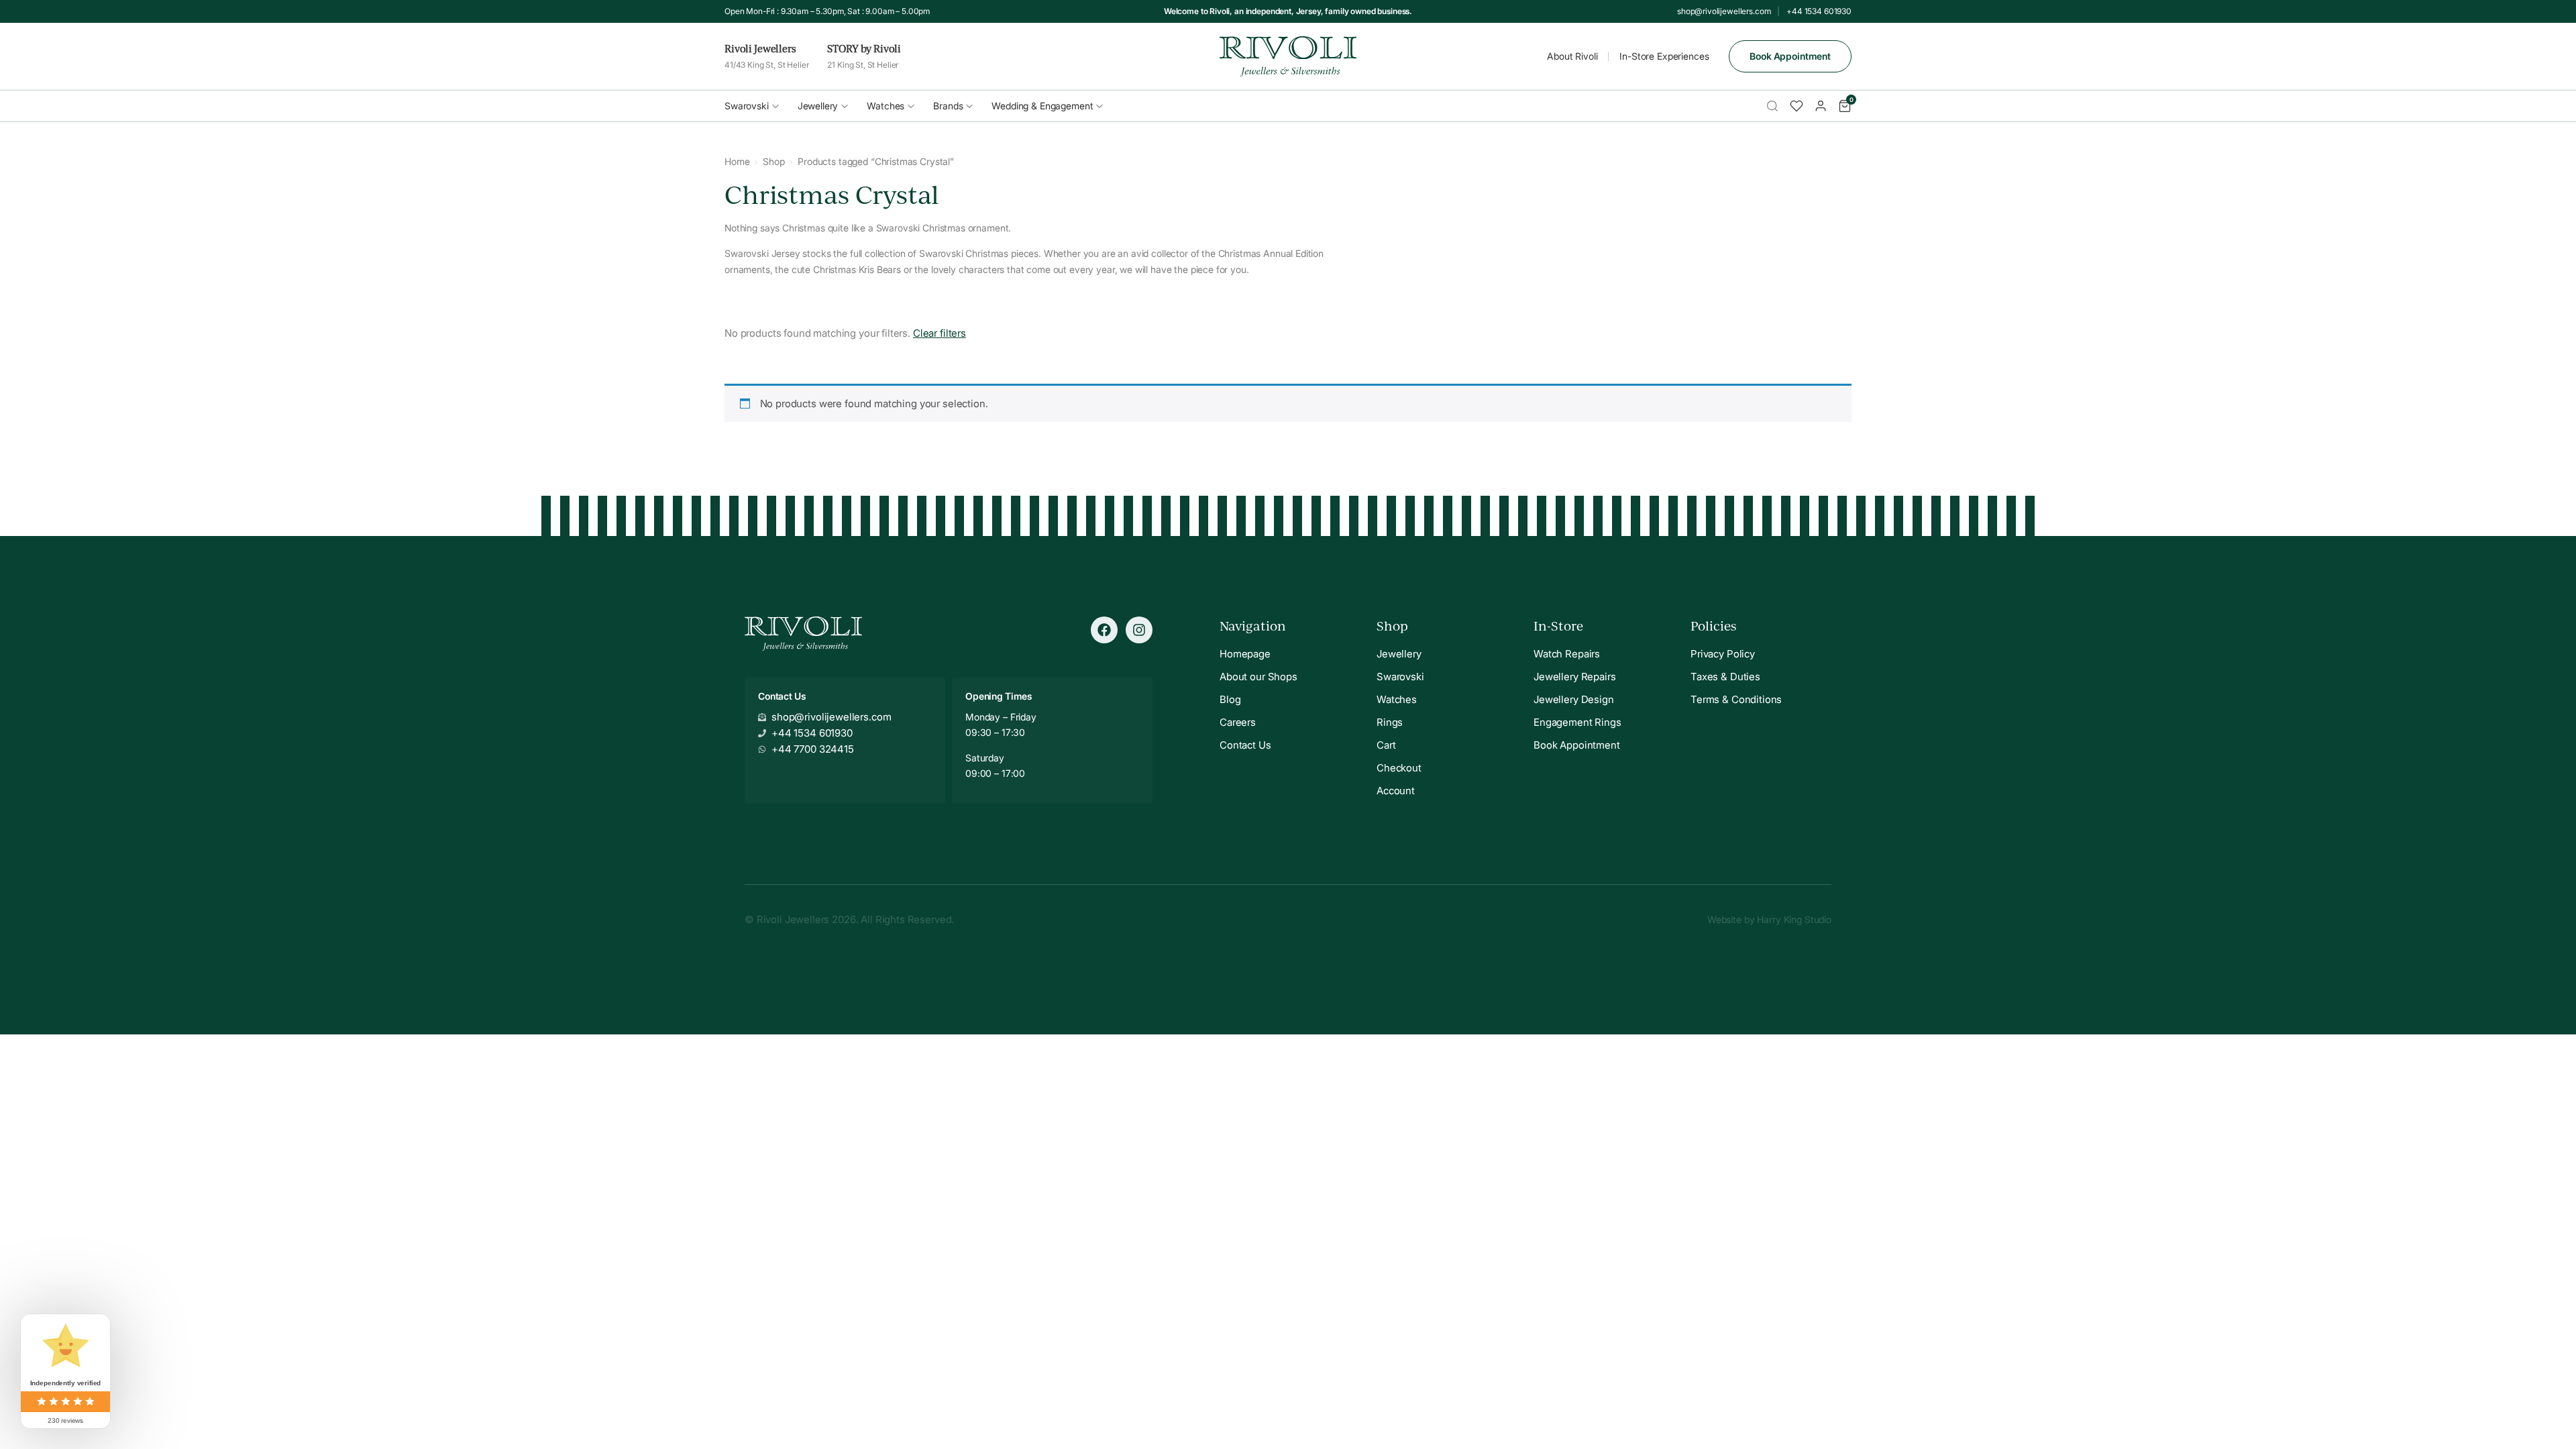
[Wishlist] (1796, 106)
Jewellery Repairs (1574, 677)
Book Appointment (1790, 56)
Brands (948, 106)
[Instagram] (1139, 630)
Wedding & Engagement (1042, 106)
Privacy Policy (1723, 654)
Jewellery (818, 106)
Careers (1238, 722)
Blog (1230, 699)
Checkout (1399, 768)
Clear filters (940, 333)
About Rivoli (1572, 56)
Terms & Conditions (1736, 699)
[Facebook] (1104, 630)
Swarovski (747, 106)
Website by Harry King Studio (1769, 919)
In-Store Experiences (1664, 56)
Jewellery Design (1574, 699)
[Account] (1821, 106)
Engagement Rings (1577, 722)
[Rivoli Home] (1288, 56)
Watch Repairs (1567, 654)
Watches (885, 106)
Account (1396, 791)
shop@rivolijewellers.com (1724, 11)
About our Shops (1258, 677)
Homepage (1245, 654)
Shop (773, 161)
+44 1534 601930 (1819, 11)
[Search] (1772, 106)
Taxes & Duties (1725, 677)
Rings (1390, 722)
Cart (1386, 745)
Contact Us (1245, 745)
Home (737, 161)
